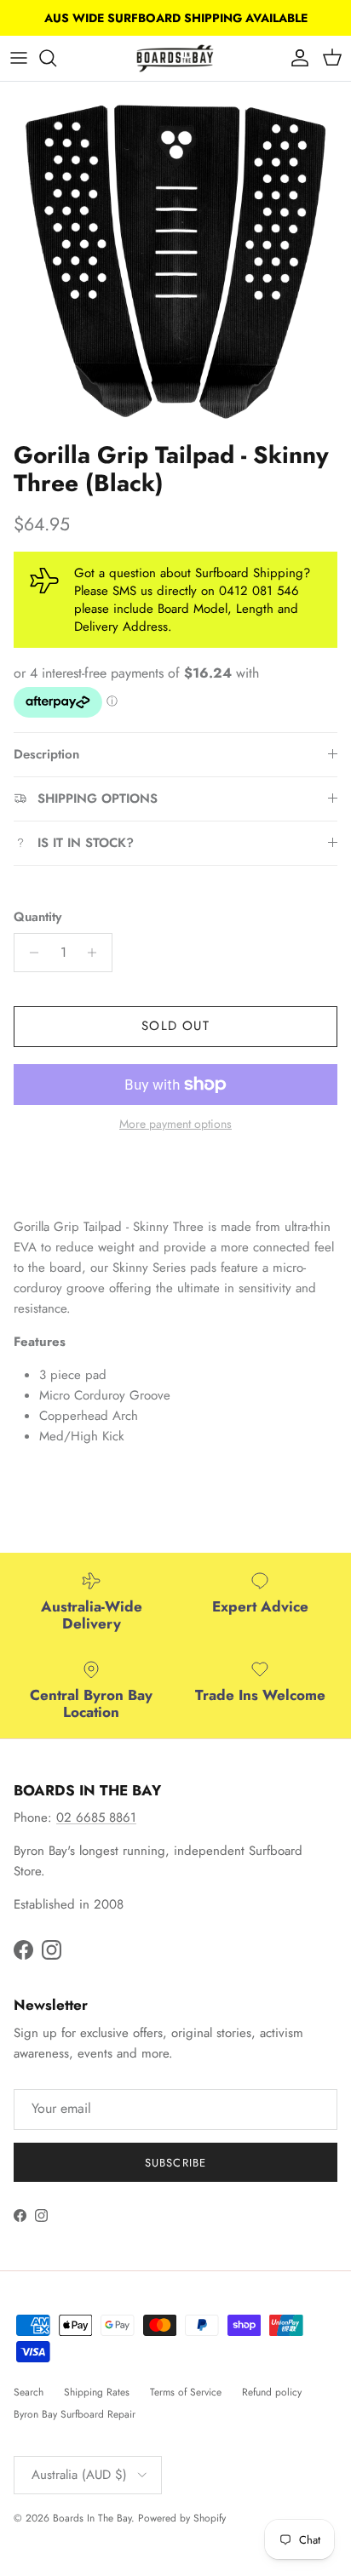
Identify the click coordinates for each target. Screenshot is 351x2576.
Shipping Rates (97, 2392)
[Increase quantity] (97, 953)
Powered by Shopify (182, 2518)
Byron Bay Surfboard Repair (75, 2414)
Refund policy (272, 2392)
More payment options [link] (175, 1124)
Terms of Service (186, 2392)
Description (46, 754)
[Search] (56, 58)
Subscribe (175, 2163)
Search (29, 2392)
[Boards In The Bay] (175, 58)
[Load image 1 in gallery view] (175, 257)
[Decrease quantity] (29, 953)
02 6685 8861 (96, 1818)
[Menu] (19, 58)
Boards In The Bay (92, 2518)
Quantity (37, 917)
